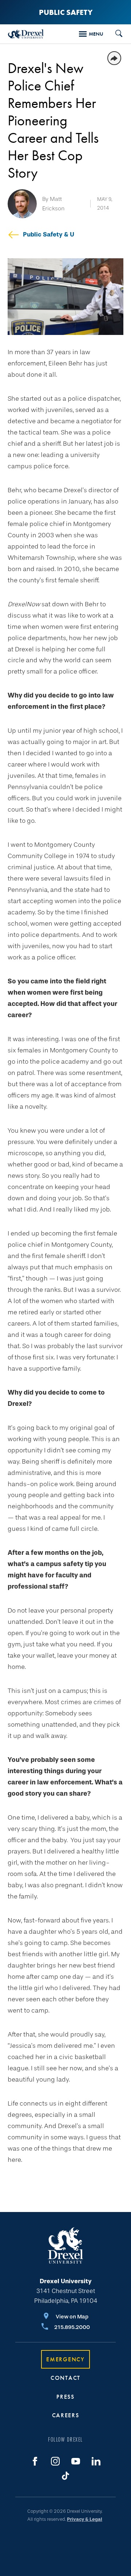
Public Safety (66, 12)
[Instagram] (55, 2461)
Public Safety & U (49, 234)
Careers (66, 2415)
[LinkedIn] (96, 2461)
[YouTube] (76, 2461)
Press (65, 2397)
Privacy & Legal (85, 2519)
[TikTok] (65, 2476)
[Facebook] (35, 2461)
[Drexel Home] (26, 34)
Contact (65, 2378)
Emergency (65, 2359)
